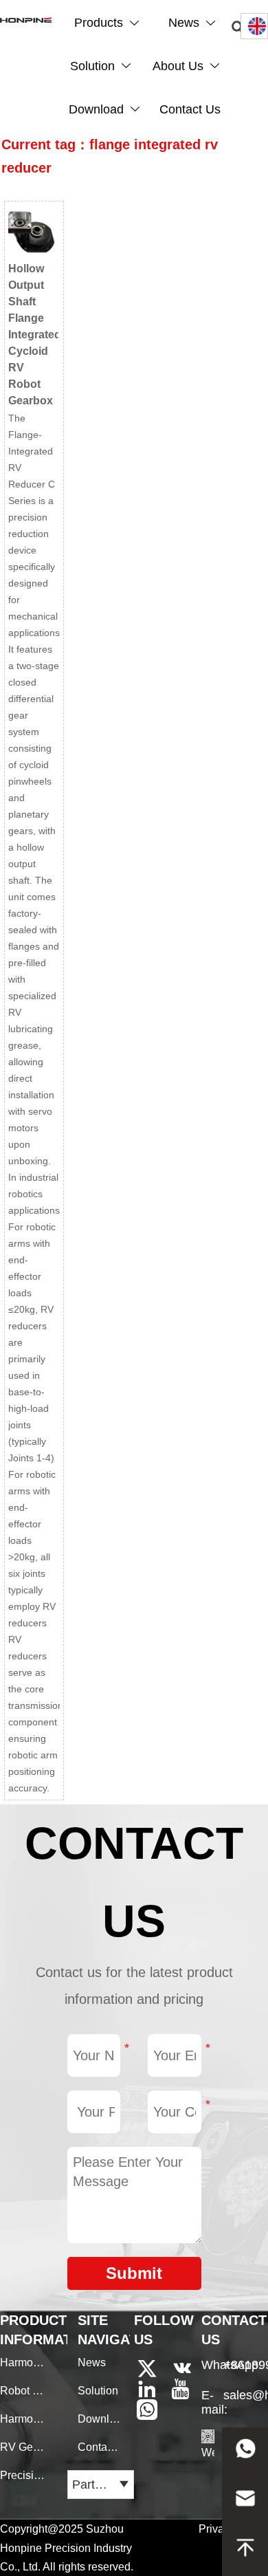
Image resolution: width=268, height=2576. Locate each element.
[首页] (26, 20)
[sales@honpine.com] (245, 2502)
